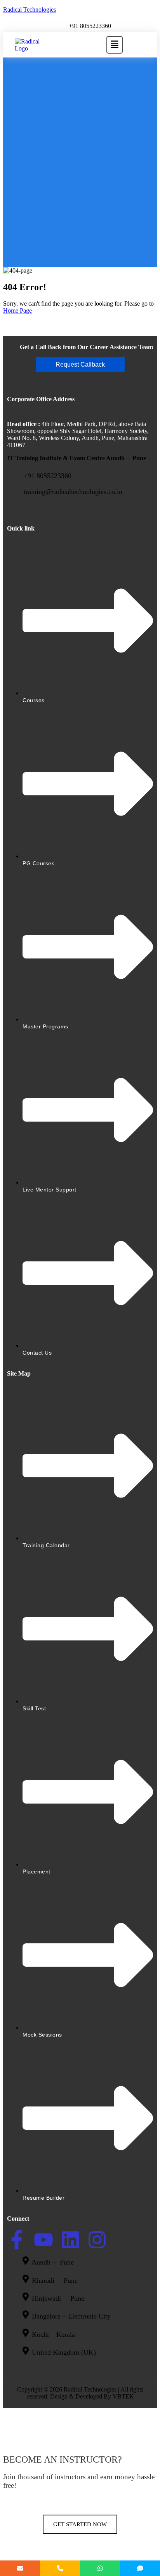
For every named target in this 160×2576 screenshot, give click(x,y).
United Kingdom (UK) (64, 2352)
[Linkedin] (70, 2240)
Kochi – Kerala (53, 2334)
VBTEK (123, 2396)
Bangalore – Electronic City (71, 2317)
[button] (114, 45)
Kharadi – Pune (56, 2280)
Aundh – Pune (54, 2263)
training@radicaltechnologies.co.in (73, 492)
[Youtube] (43, 2240)
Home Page (17, 310)
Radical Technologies (30, 10)
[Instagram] (97, 2240)
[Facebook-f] (17, 2240)
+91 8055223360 (90, 26)
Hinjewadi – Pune (58, 2298)
